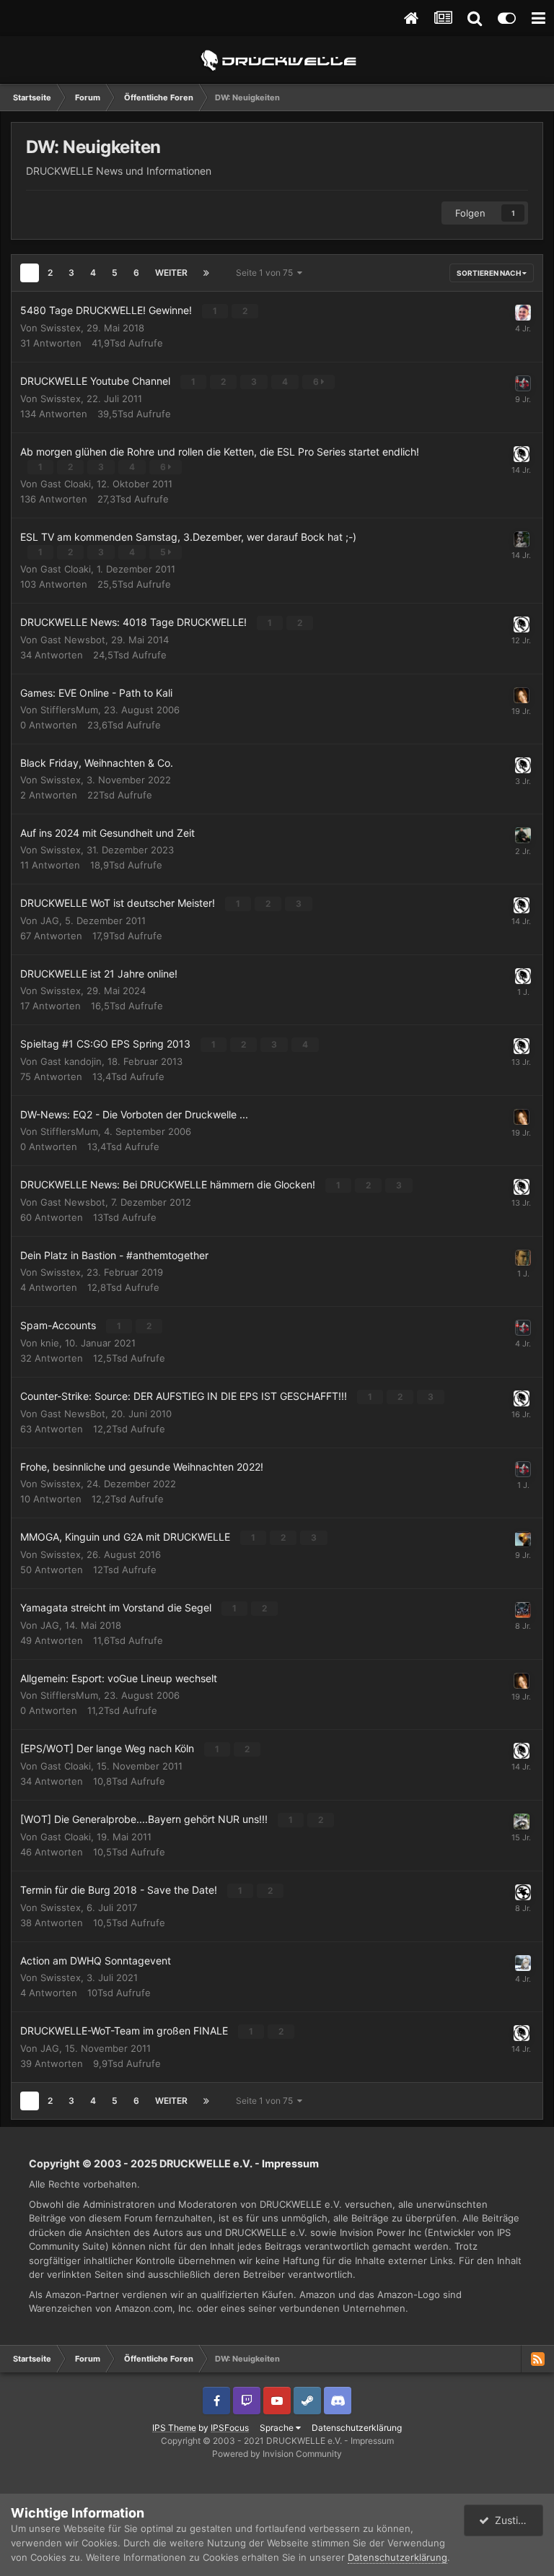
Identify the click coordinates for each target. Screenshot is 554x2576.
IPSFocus (230, 2428)
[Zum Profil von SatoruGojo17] (523, 765)
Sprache (278, 2428)
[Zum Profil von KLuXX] (522, 905)
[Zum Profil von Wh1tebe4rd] (523, 1963)
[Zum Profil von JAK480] (523, 1610)
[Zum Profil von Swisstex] (523, 383)
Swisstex (61, 328)
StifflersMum (69, 710)
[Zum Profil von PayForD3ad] (523, 1539)
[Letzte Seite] (206, 273)
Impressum (290, 2163)
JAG (50, 921)
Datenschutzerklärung (357, 2428)
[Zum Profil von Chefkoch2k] (523, 1258)
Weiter (171, 273)
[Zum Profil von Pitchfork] (522, 539)
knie (50, 1343)
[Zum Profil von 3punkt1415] (523, 835)
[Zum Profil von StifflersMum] (522, 695)
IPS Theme (174, 2428)
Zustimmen (516, 2520)
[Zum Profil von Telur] (522, 1822)
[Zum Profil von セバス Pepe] (523, 313)
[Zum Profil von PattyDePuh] (523, 1892)
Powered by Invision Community (277, 2454)
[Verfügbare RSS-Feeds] (537, 2359)
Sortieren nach (489, 273)
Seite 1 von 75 (267, 273)
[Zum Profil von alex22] (523, 976)
